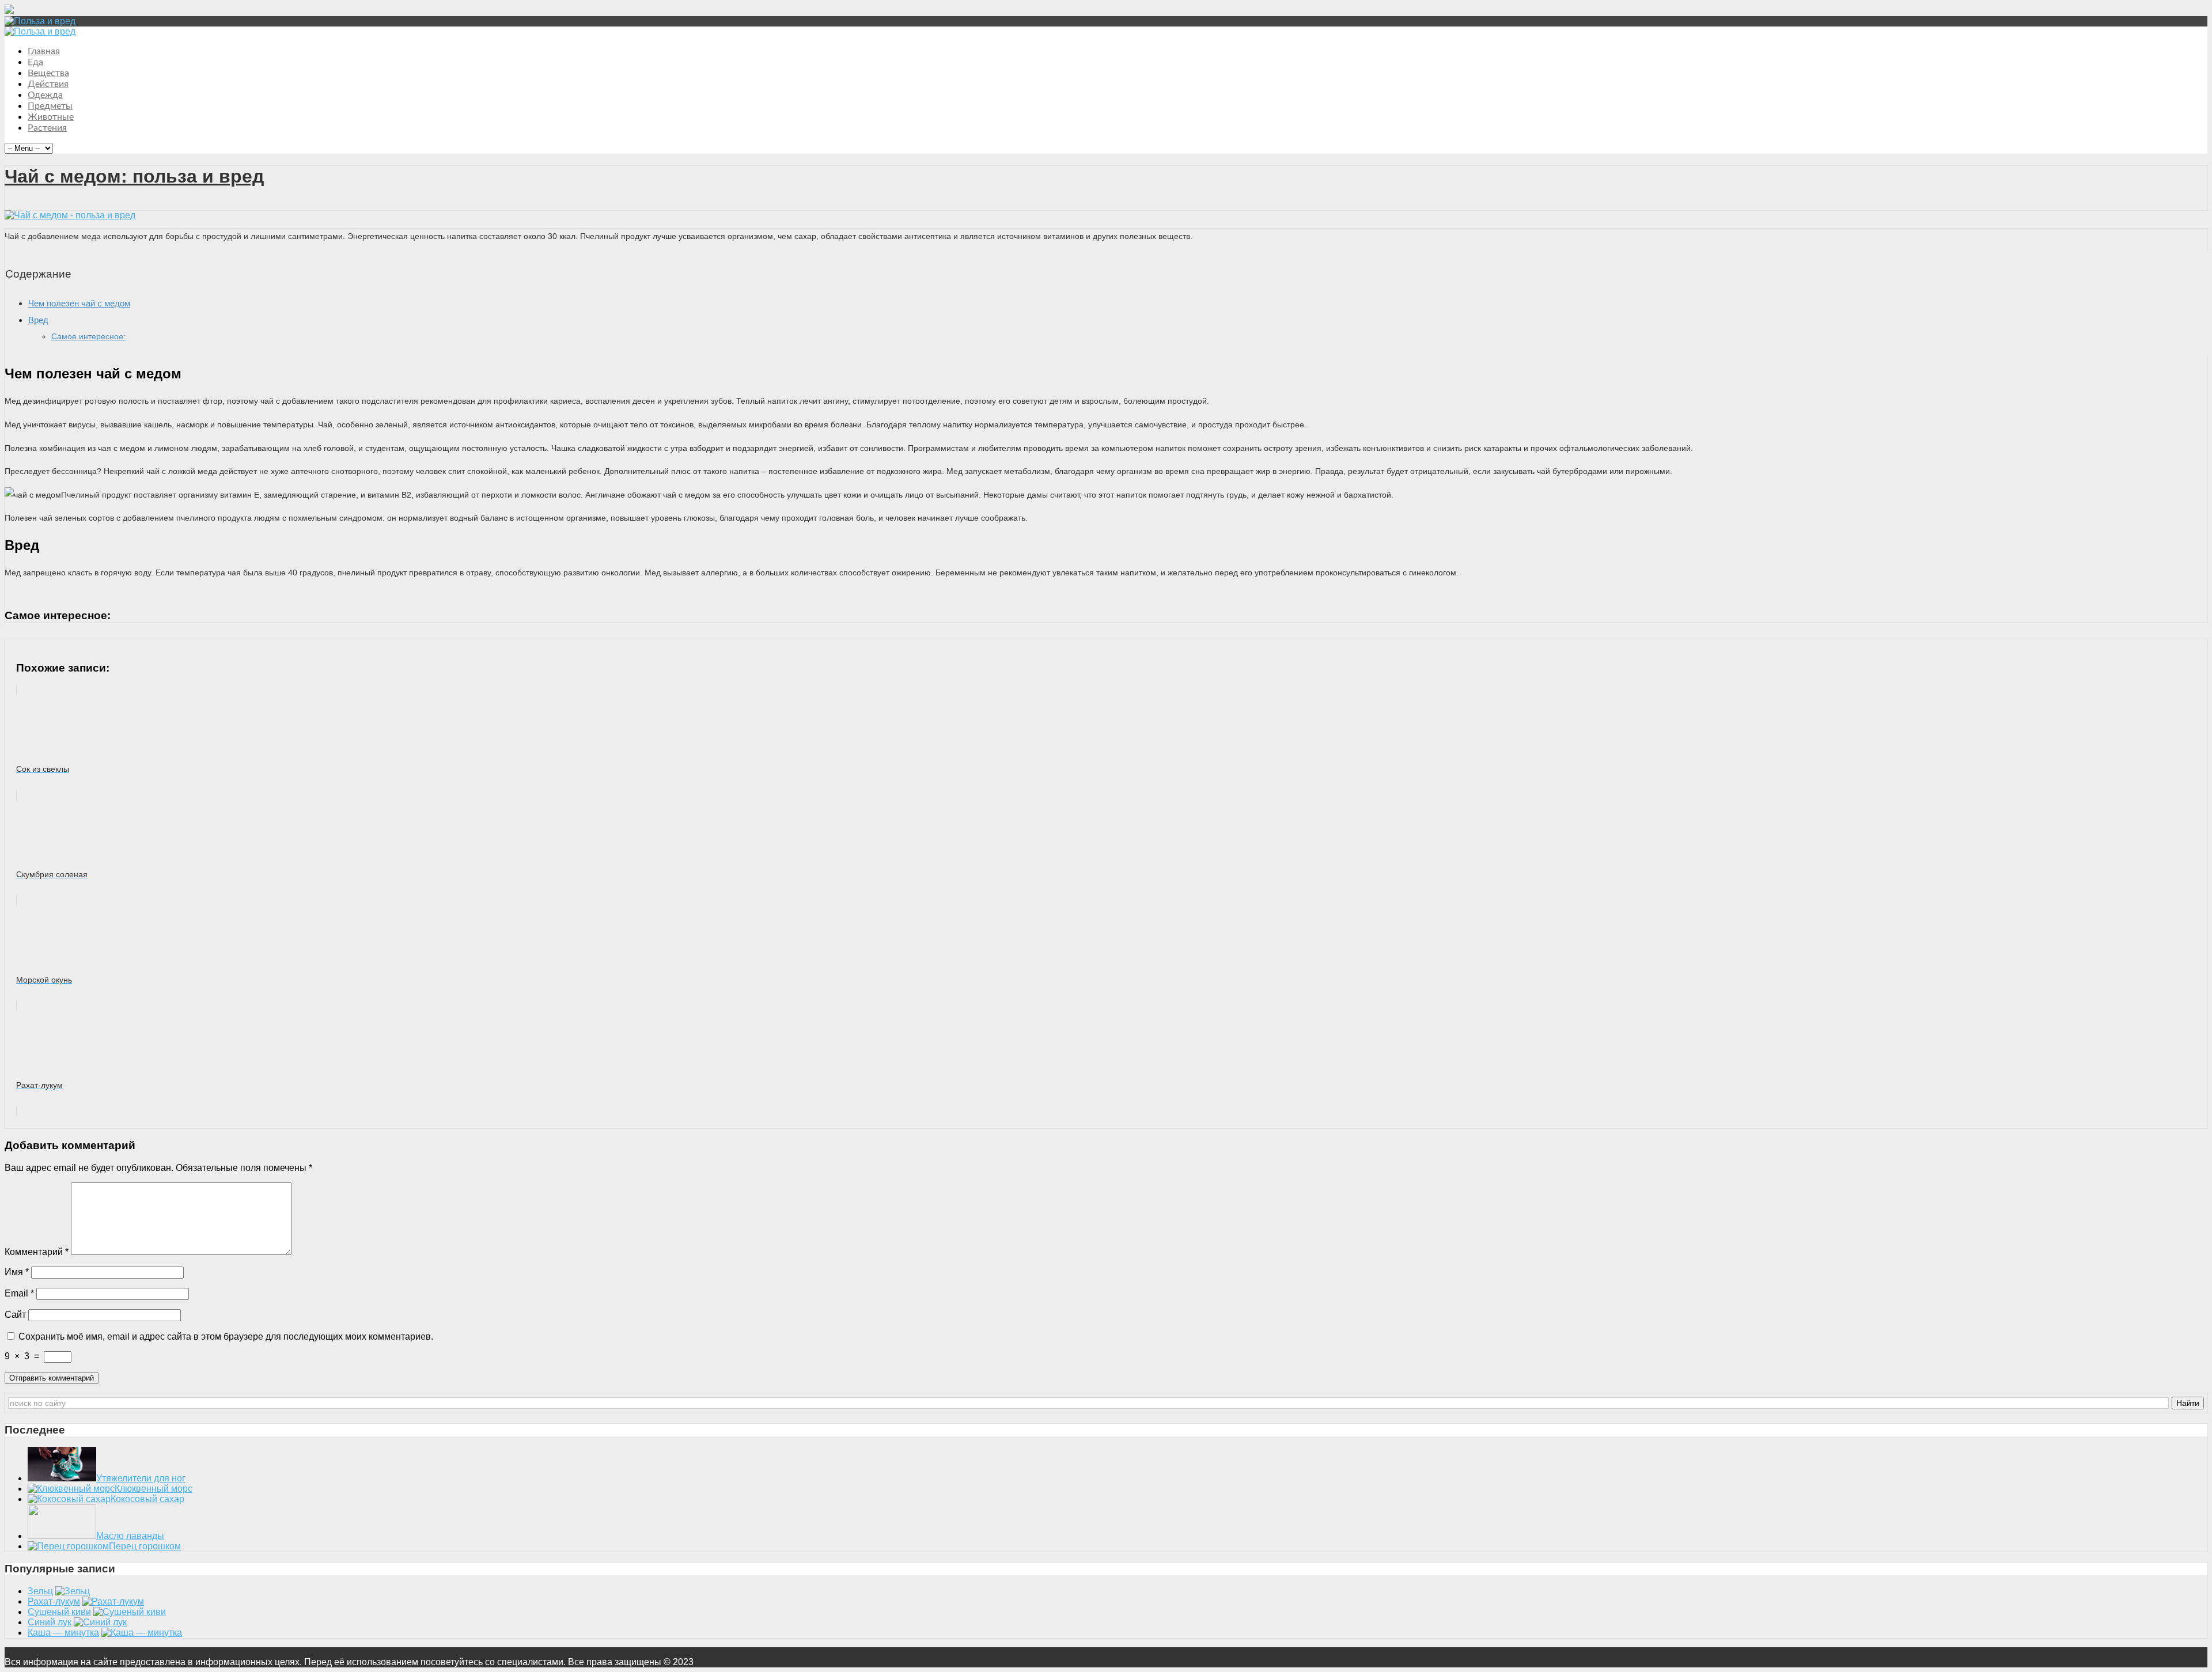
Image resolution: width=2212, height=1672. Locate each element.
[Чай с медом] (70, 215)
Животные (51, 117)
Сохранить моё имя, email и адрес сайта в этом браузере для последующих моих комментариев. (226, 1337)
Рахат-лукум (54, 1601)
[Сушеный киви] (130, 1612)
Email (19, 1293)
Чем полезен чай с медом (79, 303)
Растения (47, 128)
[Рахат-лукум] (113, 1601)
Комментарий (37, 1252)
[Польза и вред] (40, 21)
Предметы (50, 106)
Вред (38, 320)
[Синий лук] (100, 1622)
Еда (35, 62)
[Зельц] (73, 1591)
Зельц (40, 1591)
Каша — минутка (63, 1633)
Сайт (15, 1315)
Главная (44, 51)
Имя (17, 1272)
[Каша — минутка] (142, 1633)
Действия (48, 84)
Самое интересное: (88, 336)
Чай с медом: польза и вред (134, 176)
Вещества (48, 73)
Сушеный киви (59, 1612)
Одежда (45, 95)
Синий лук (50, 1622)
